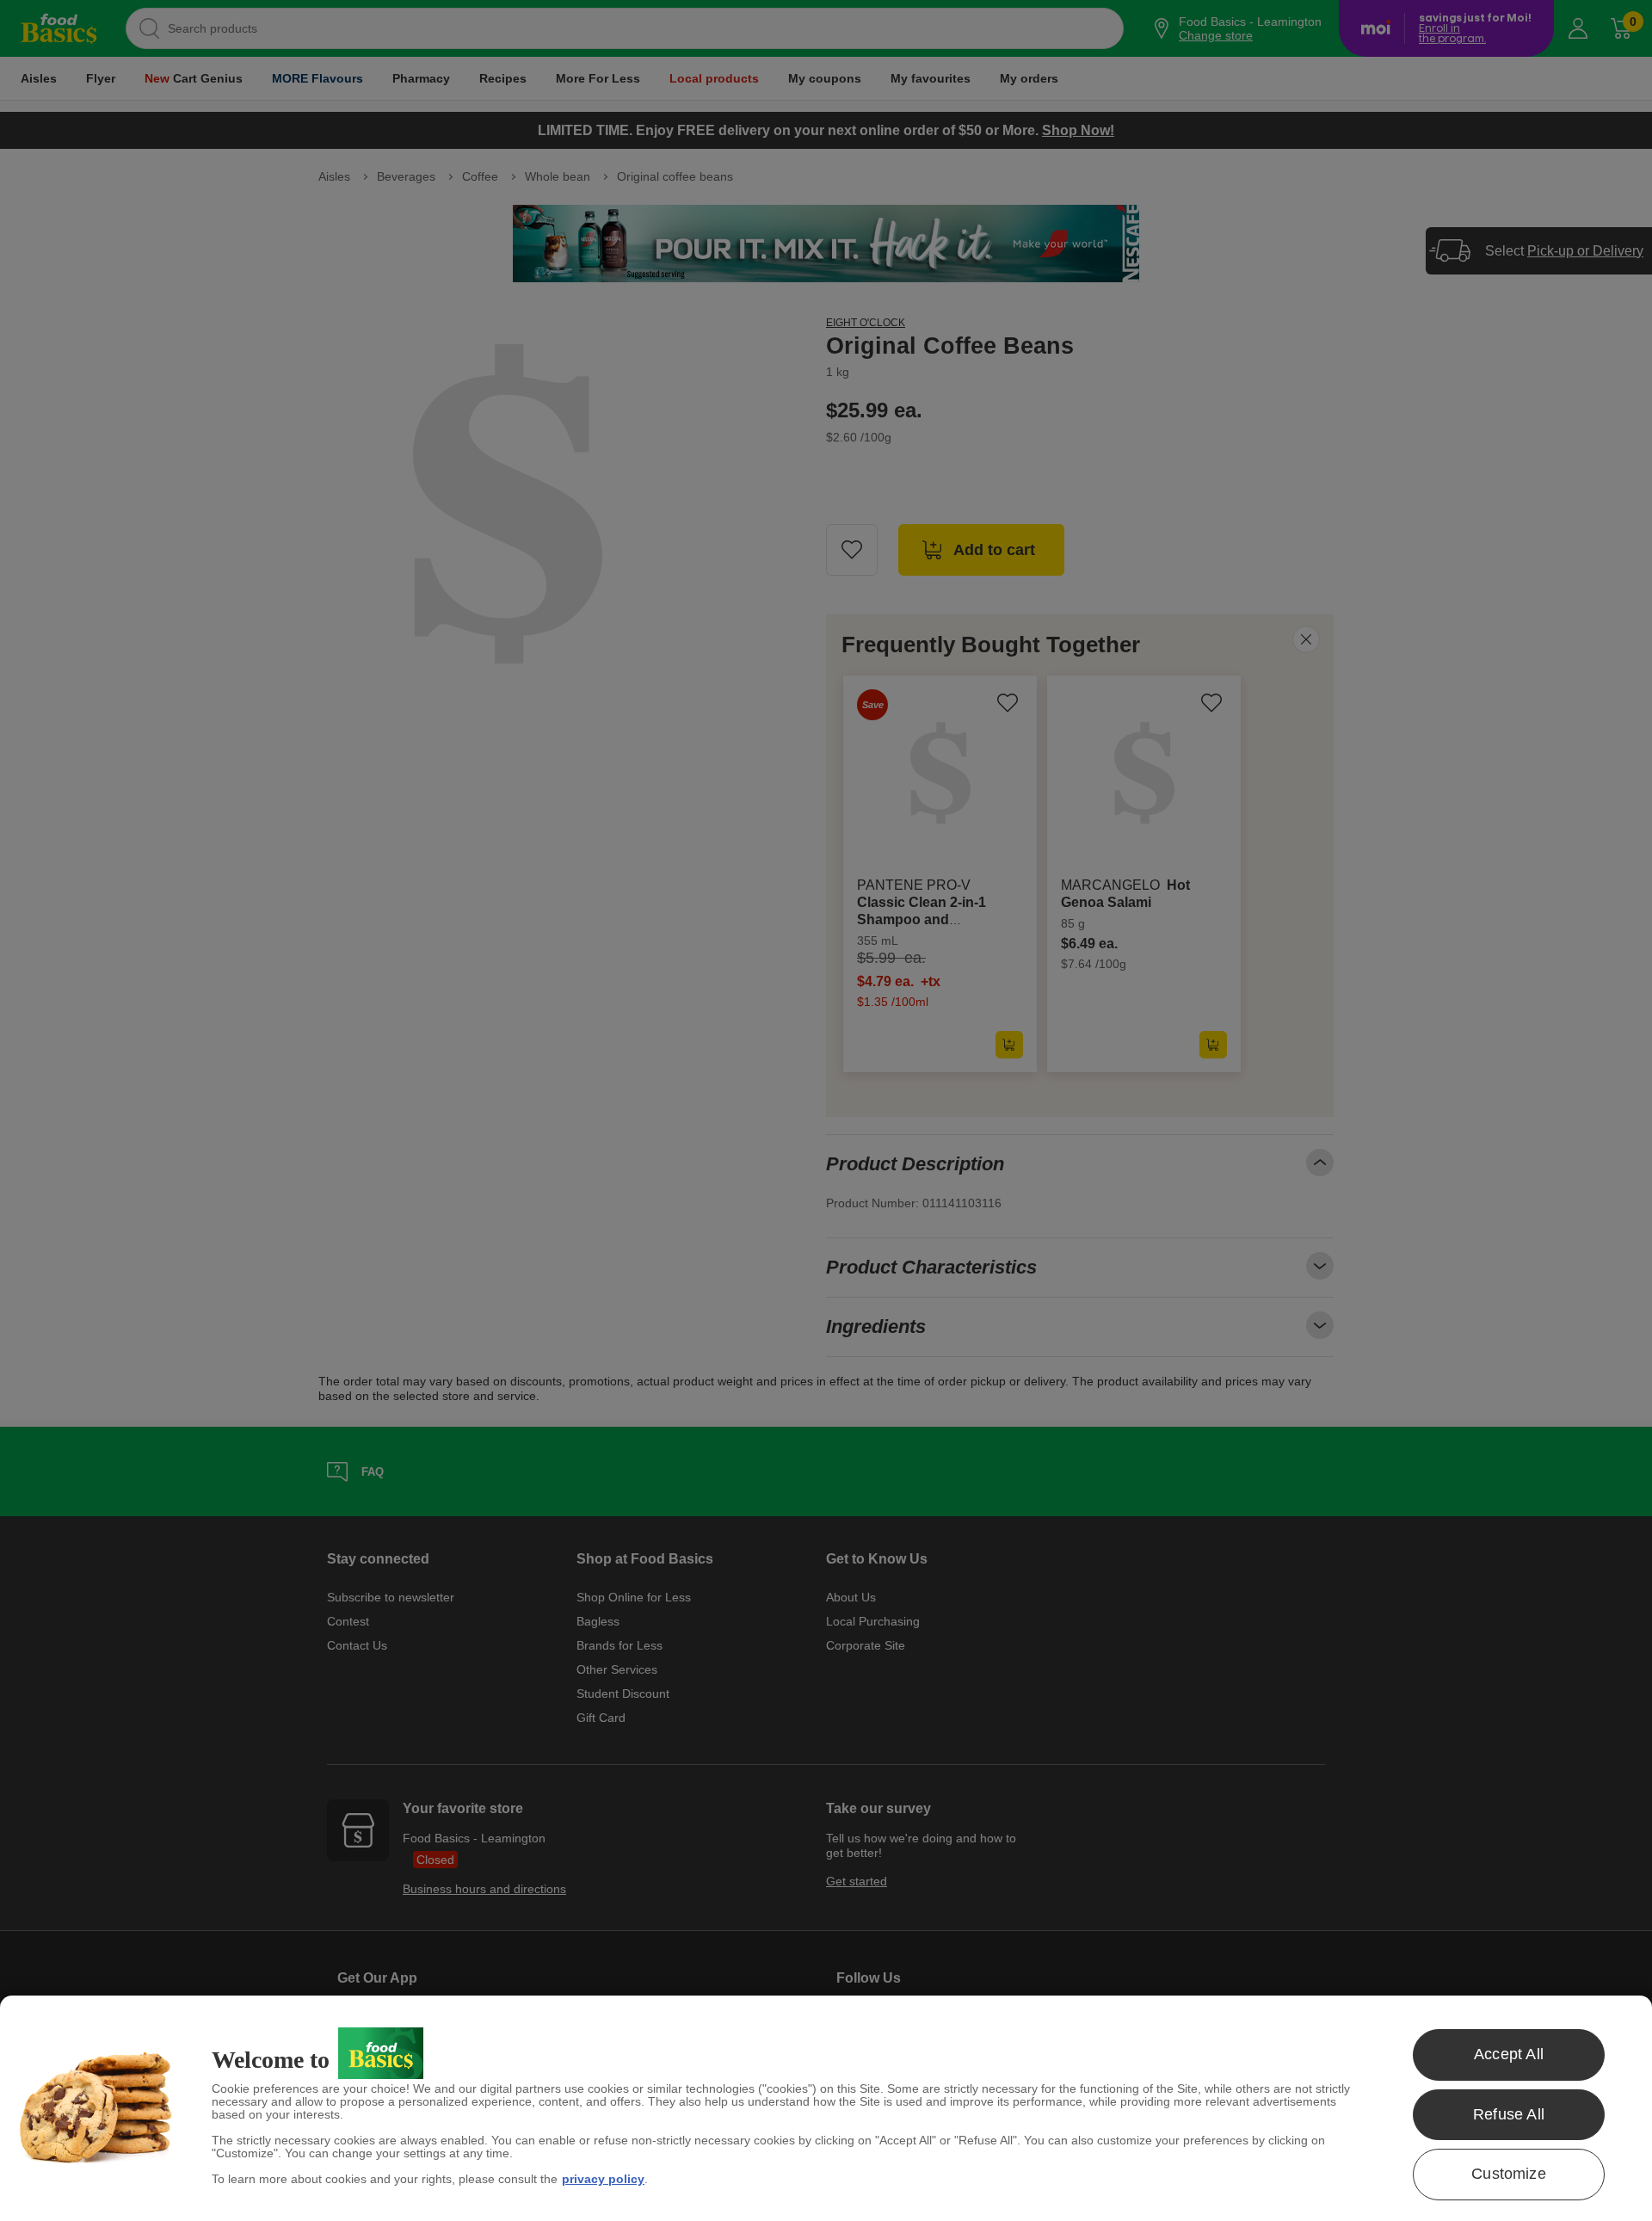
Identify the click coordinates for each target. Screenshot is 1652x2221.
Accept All (1509, 2054)
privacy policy (603, 2179)
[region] (826, 2108)
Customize (1509, 2174)
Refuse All (1509, 2114)
